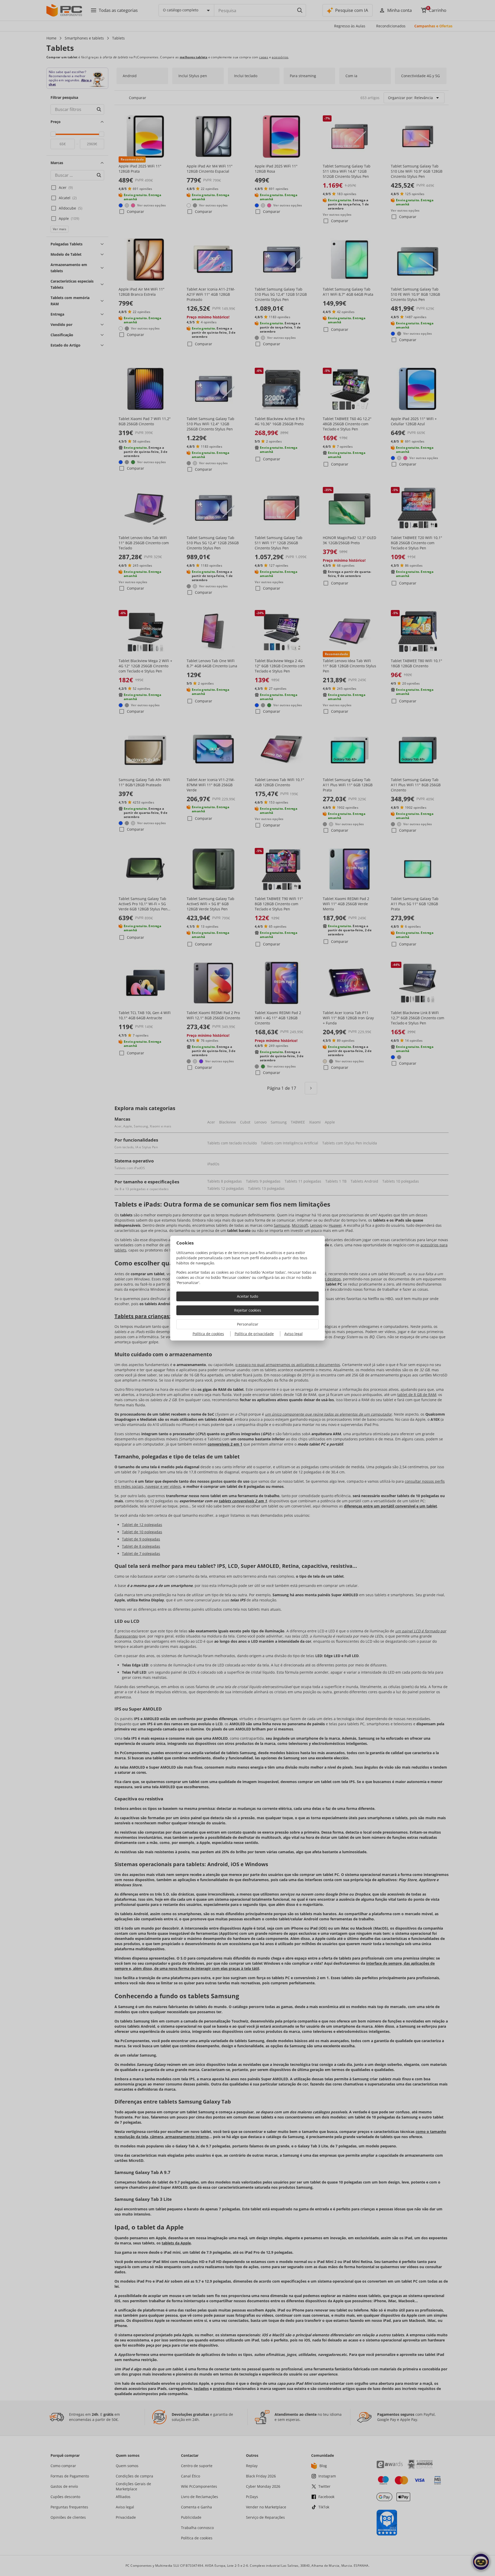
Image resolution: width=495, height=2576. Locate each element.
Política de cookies (208, 1334)
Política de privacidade (254, 1334)
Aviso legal (294, 1334)
